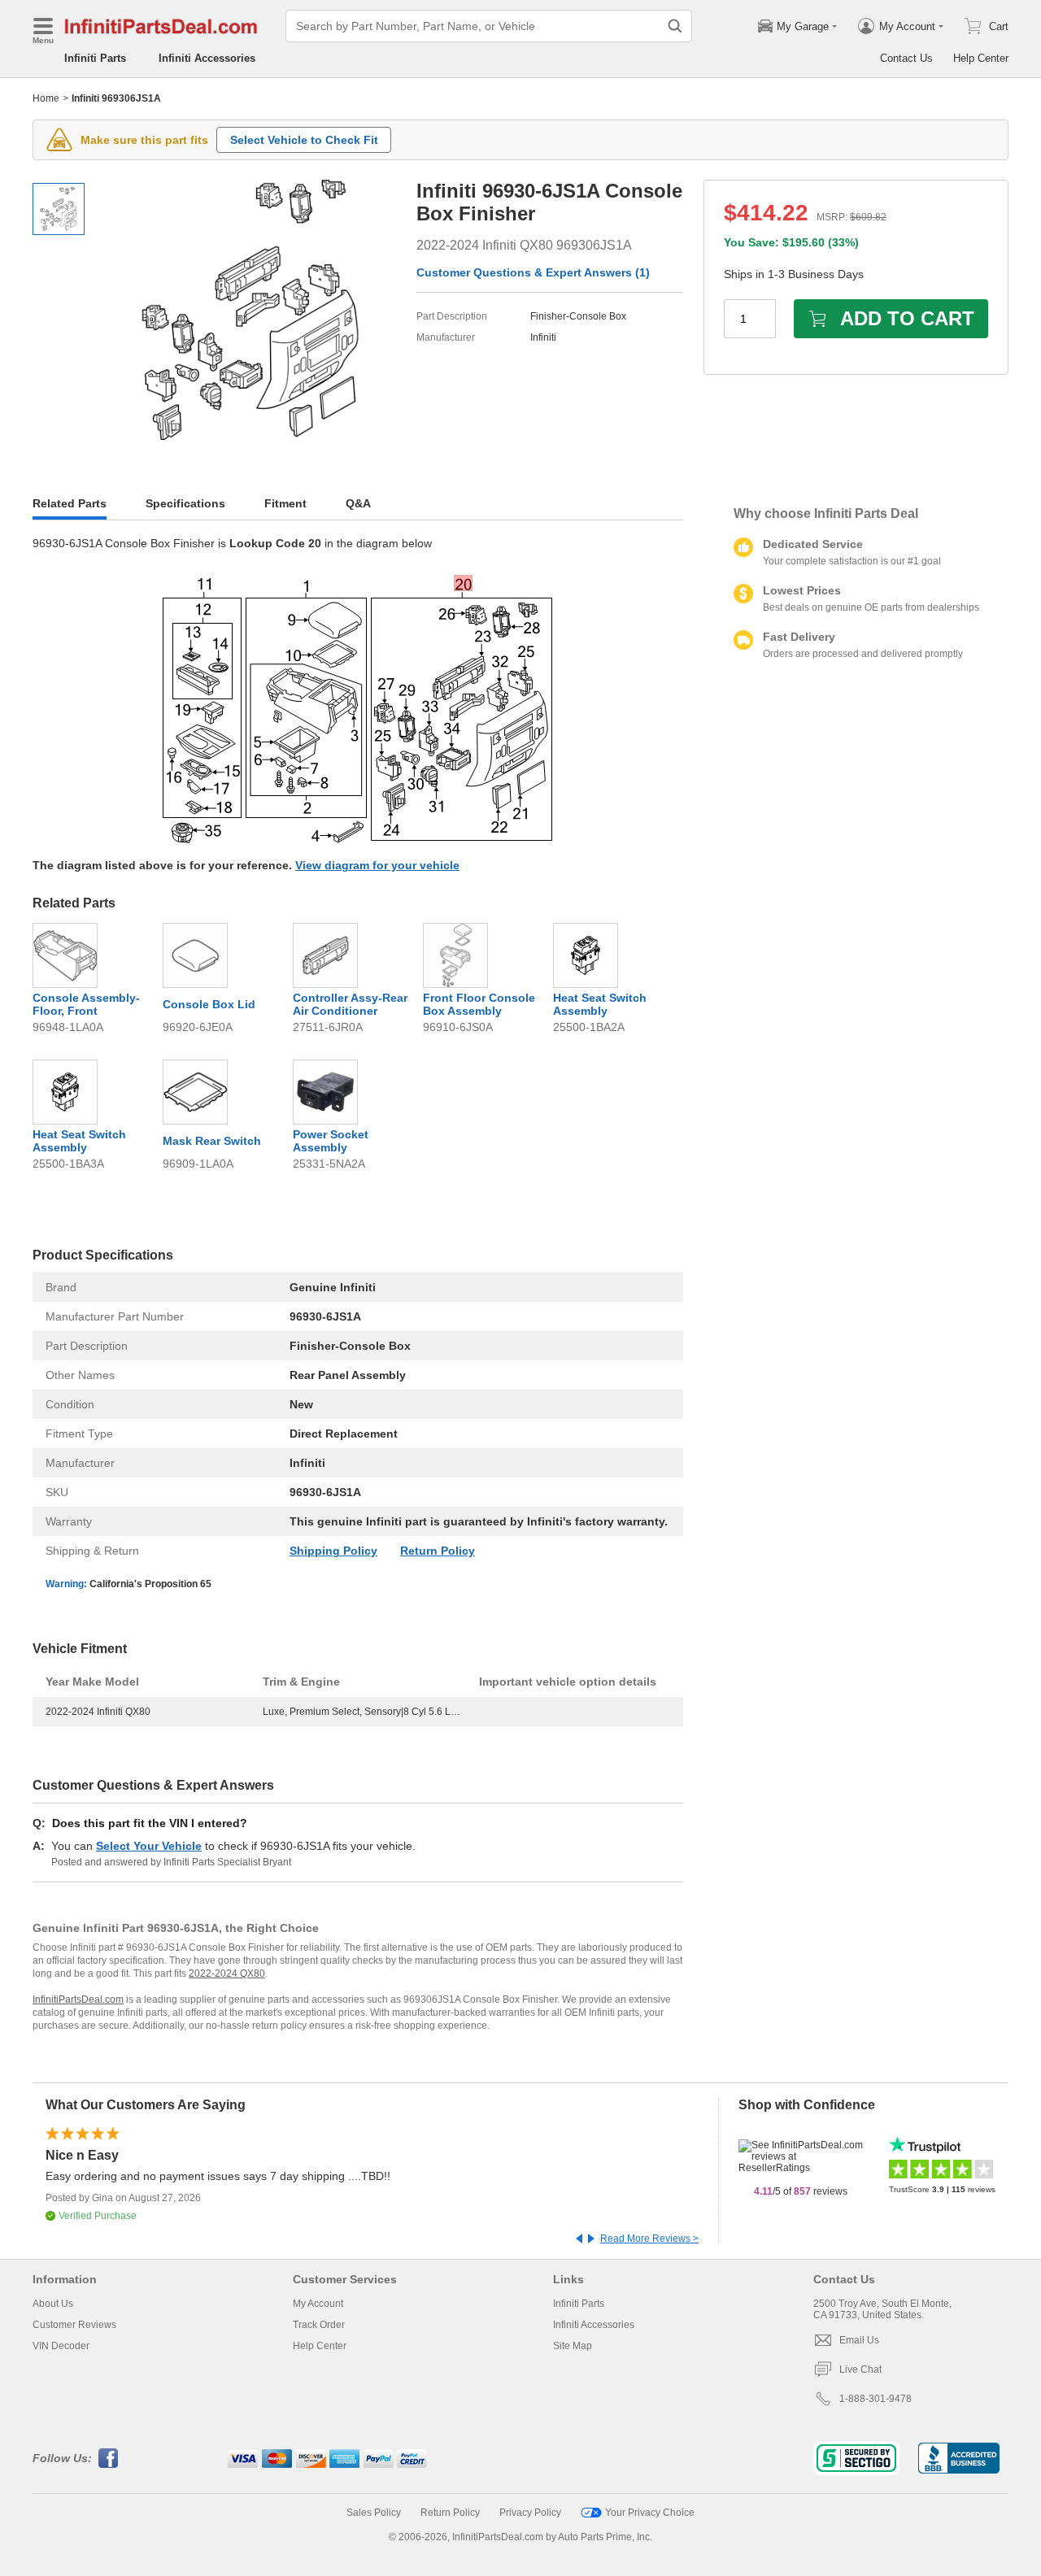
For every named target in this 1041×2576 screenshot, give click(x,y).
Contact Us (906, 58)
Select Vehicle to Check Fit (304, 140)
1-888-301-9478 (875, 2399)
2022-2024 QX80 (227, 1973)
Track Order (319, 2325)
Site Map (573, 2346)
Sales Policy (374, 2513)
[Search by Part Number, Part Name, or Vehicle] (675, 26)
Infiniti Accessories (207, 58)
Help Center (981, 58)
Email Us (859, 2340)
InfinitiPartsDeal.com (78, 1999)
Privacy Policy (530, 2513)
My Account (318, 2304)
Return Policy (438, 1551)
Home (46, 98)
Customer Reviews (74, 2325)
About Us (53, 2304)
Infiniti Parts (95, 58)
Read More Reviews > (649, 2239)
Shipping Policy (333, 1551)
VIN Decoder (61, 2346)
